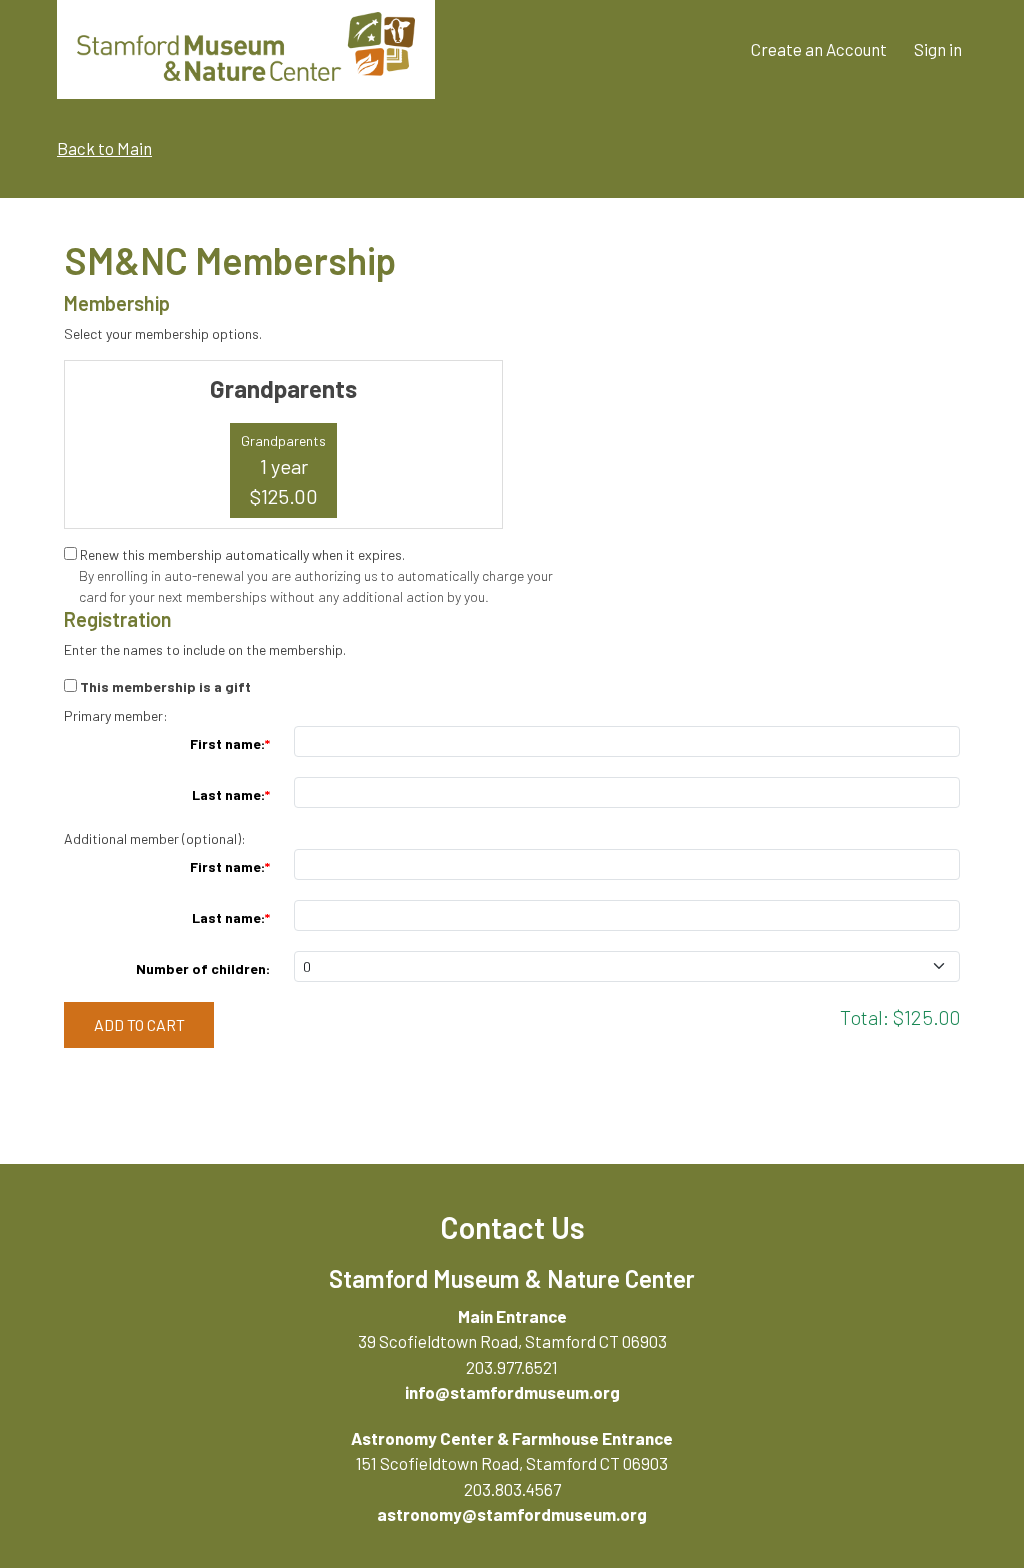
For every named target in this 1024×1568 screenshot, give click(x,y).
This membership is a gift (165, 686)
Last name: (228, 794)
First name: (227, 743)
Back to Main (104, 148)
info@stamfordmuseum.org (512, 1392)
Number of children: (203, 968)
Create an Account (819, 49)
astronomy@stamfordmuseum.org (512, 1514)
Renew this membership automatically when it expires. (242, 554)
